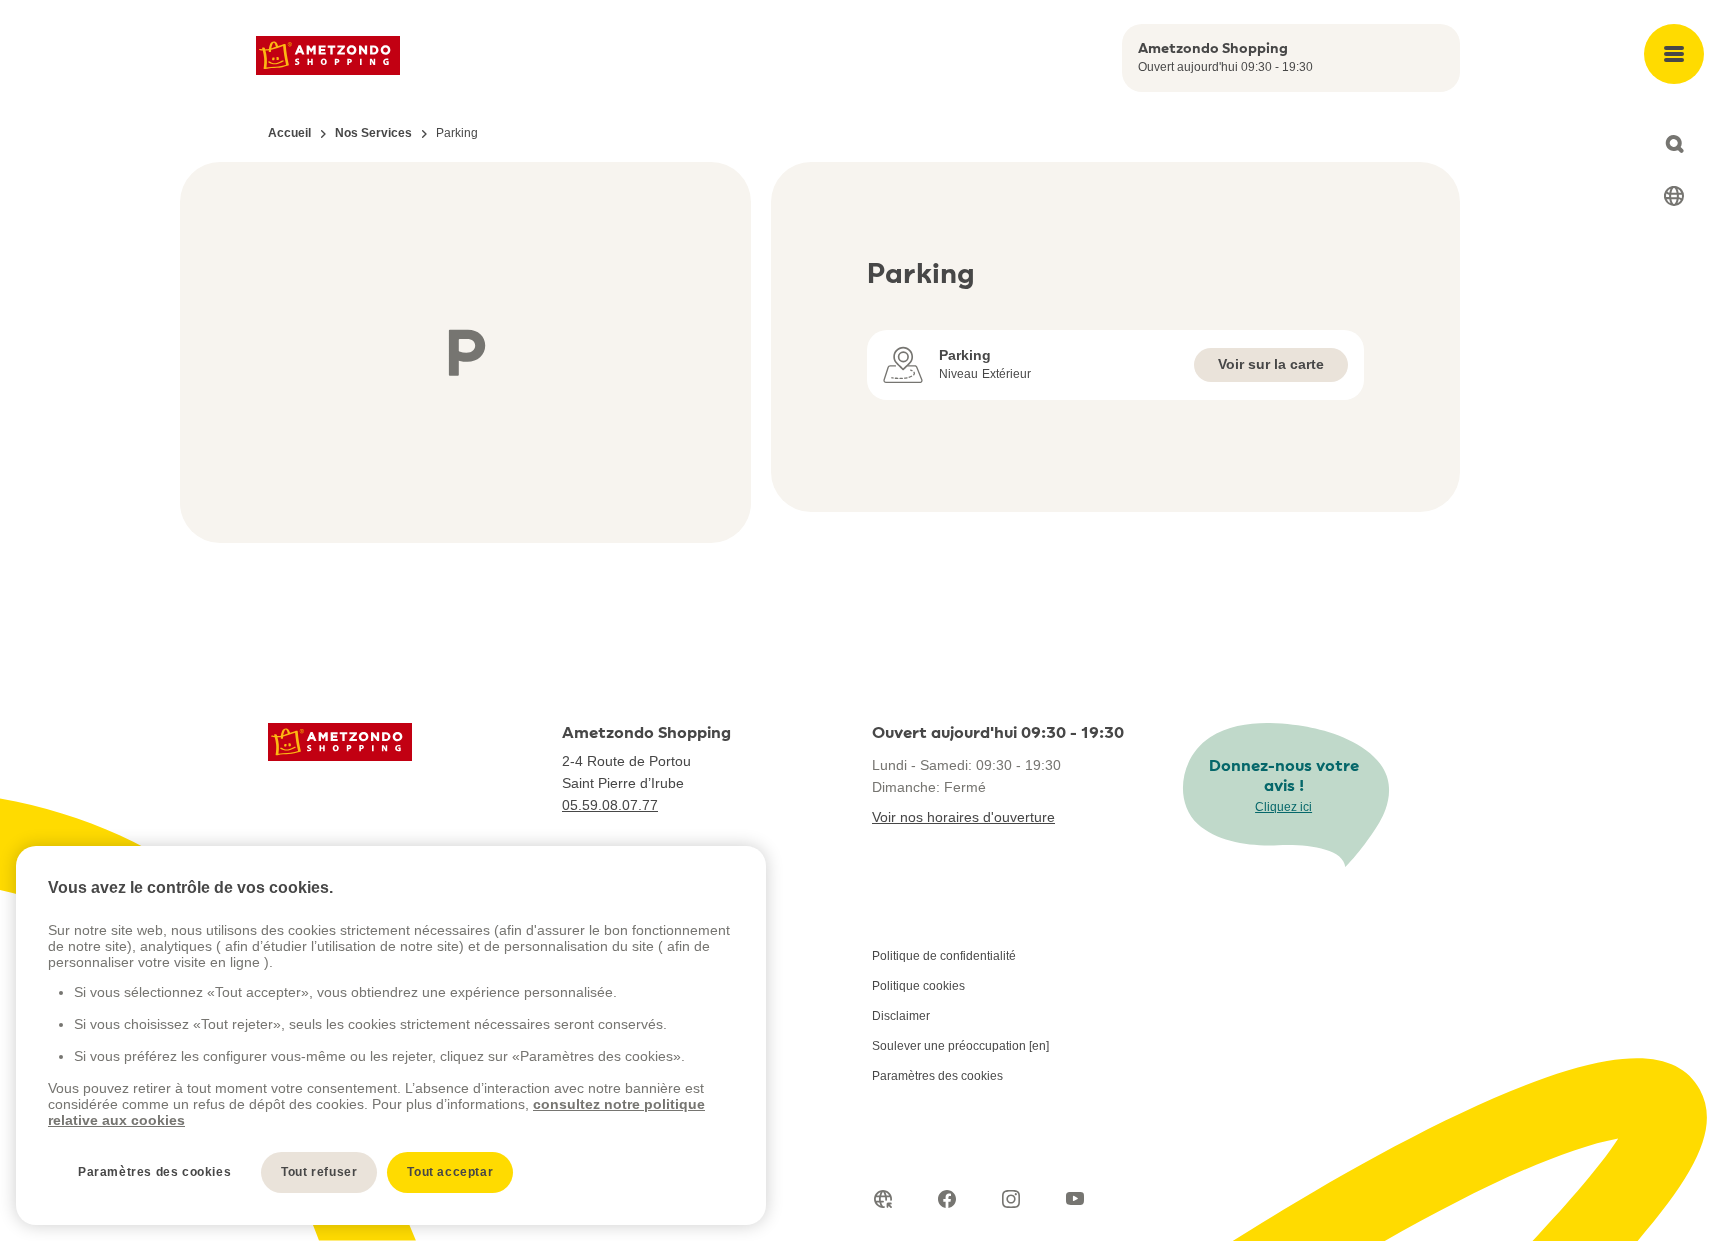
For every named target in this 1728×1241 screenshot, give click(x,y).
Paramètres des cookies (937, 1076)
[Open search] (1674, 144)
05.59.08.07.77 (610, 805)
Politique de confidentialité (944, 956)
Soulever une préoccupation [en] (960, 1046)
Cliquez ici (1283, 807)
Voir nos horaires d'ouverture (963, 817)
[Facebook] (947, 1199)
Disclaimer (901, 1016)
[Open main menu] (1674, 54)
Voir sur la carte (1271, 364)
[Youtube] (1075, 1199)
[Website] (883, 1199)
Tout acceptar (450, 1172)
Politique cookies (918, 986)
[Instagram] (1011, 1199)
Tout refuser (319, 1172)
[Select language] (1674, 196)
